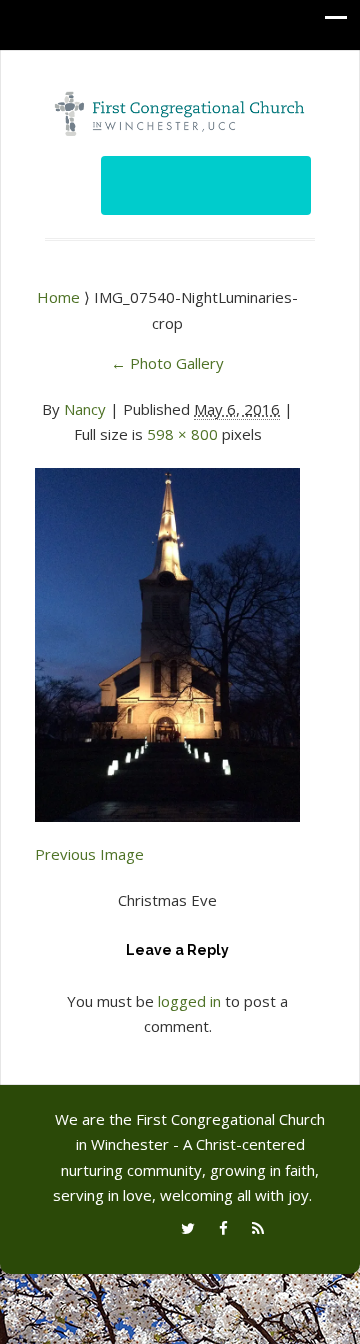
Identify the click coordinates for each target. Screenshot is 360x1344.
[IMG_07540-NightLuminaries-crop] (167, 633)
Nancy (85, 409)
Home (60, 297)
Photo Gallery (167, 363)
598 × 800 (182, 434)
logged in (189, 1001)
